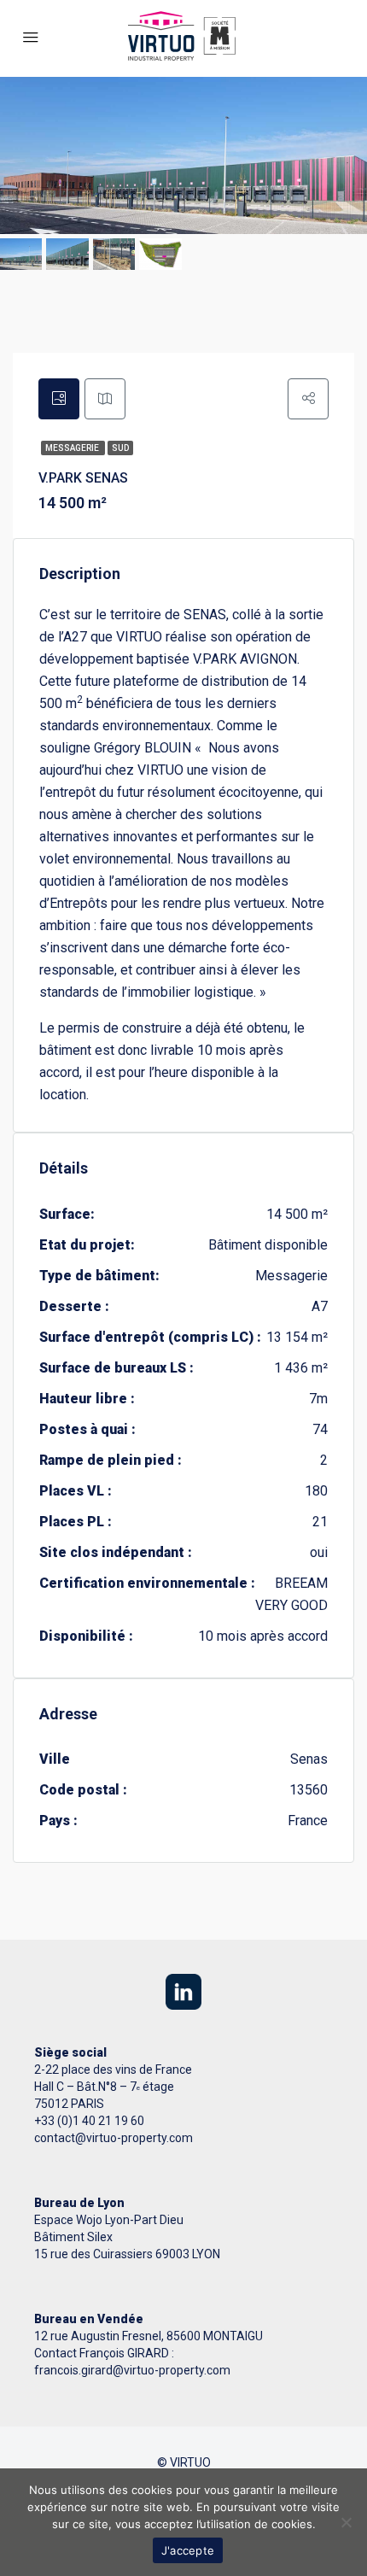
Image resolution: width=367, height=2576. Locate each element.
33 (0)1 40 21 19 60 (93, 2121)
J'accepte (188, 2550)
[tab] (59, 399)
